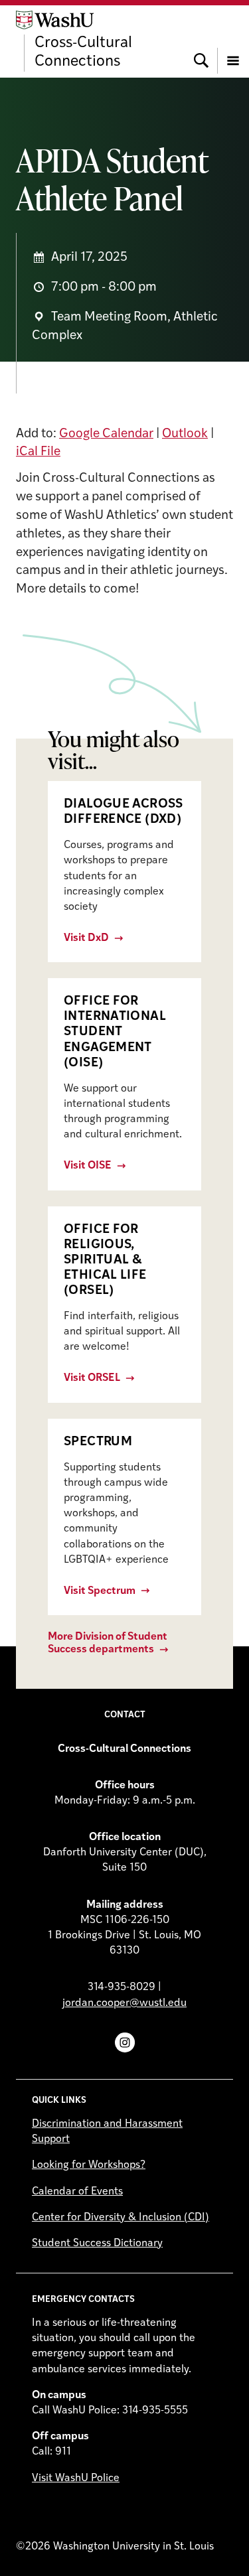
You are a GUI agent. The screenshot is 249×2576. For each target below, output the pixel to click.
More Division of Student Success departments (108, 1643)
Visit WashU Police (76, 2478)
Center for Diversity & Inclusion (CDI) (121, 2218)
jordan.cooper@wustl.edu (124, 2003)
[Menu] (233, 41)
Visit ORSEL (92, 1378)
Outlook (185, 434)
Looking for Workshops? (89, 2165)
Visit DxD (86, 938)
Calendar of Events (77, 2192)
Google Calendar (106, 434)
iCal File (38, 452)
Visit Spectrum (100, 1591)
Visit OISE (88, 1166)
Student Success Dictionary (97, 2244)
